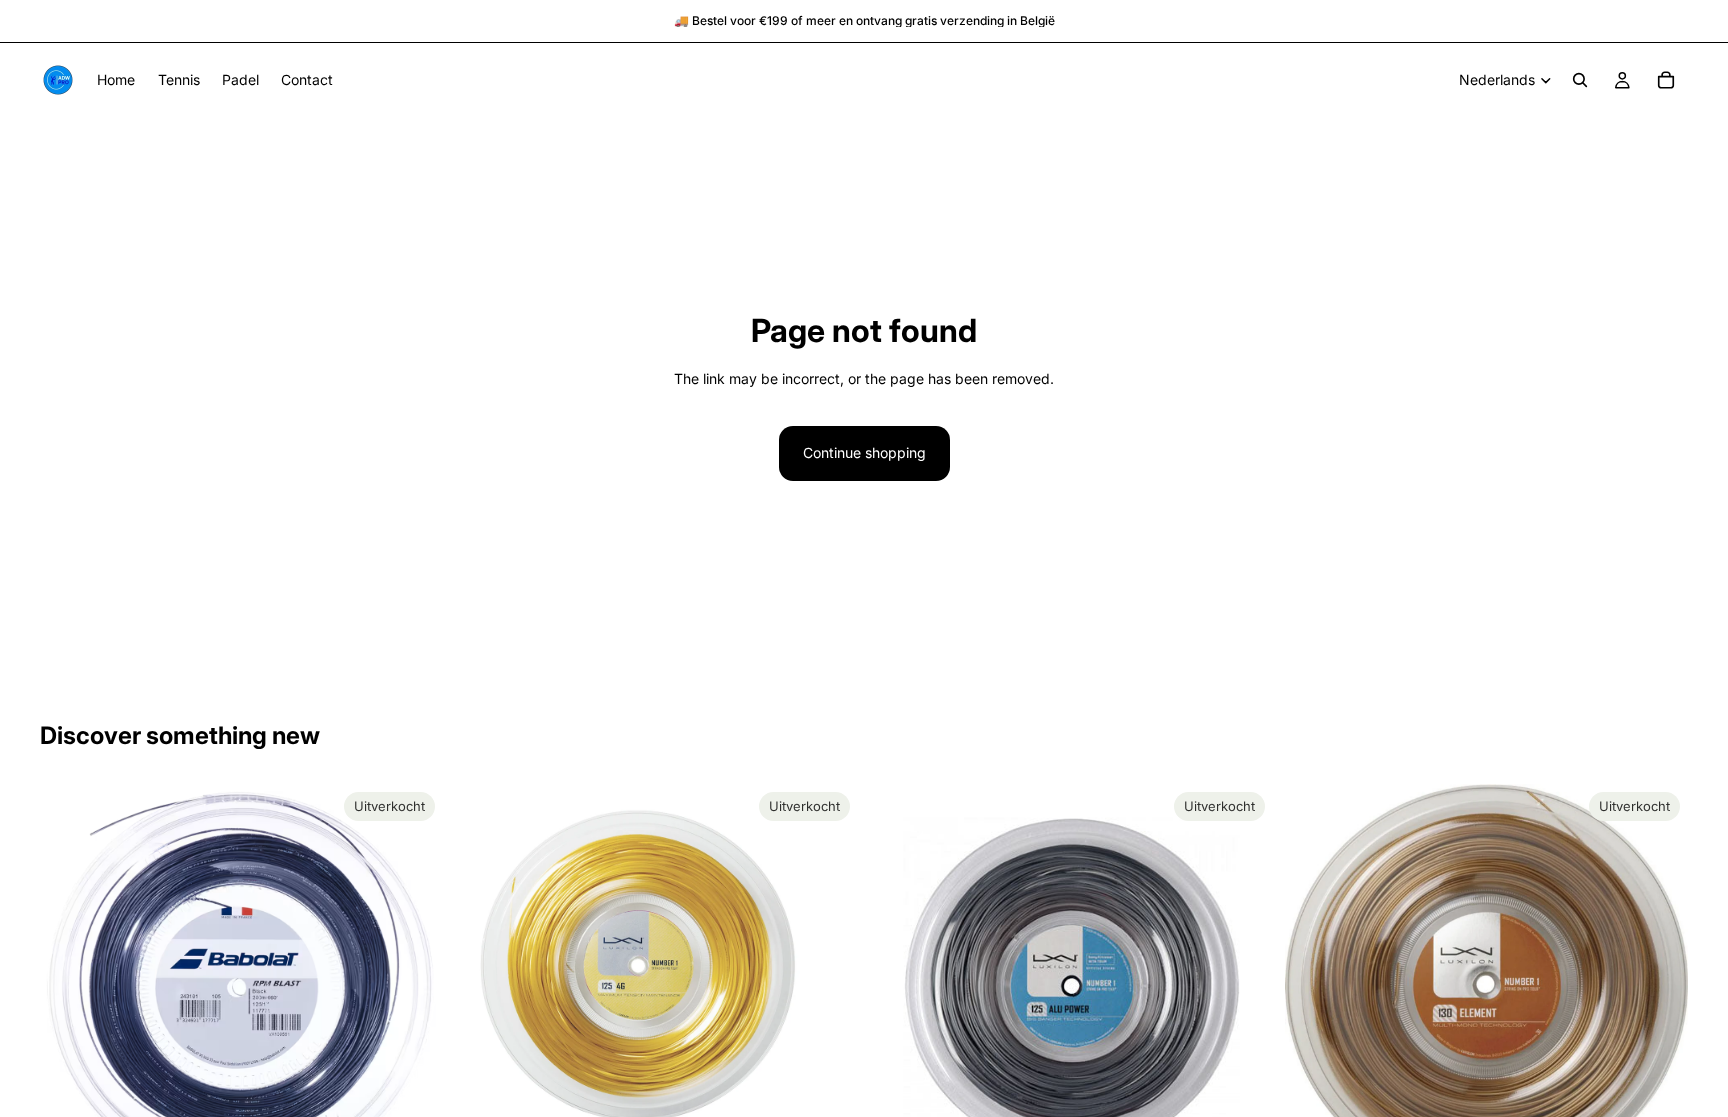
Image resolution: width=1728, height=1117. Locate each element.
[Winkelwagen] (1666, 80)
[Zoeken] (1580, 80)
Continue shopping (864, 452)
